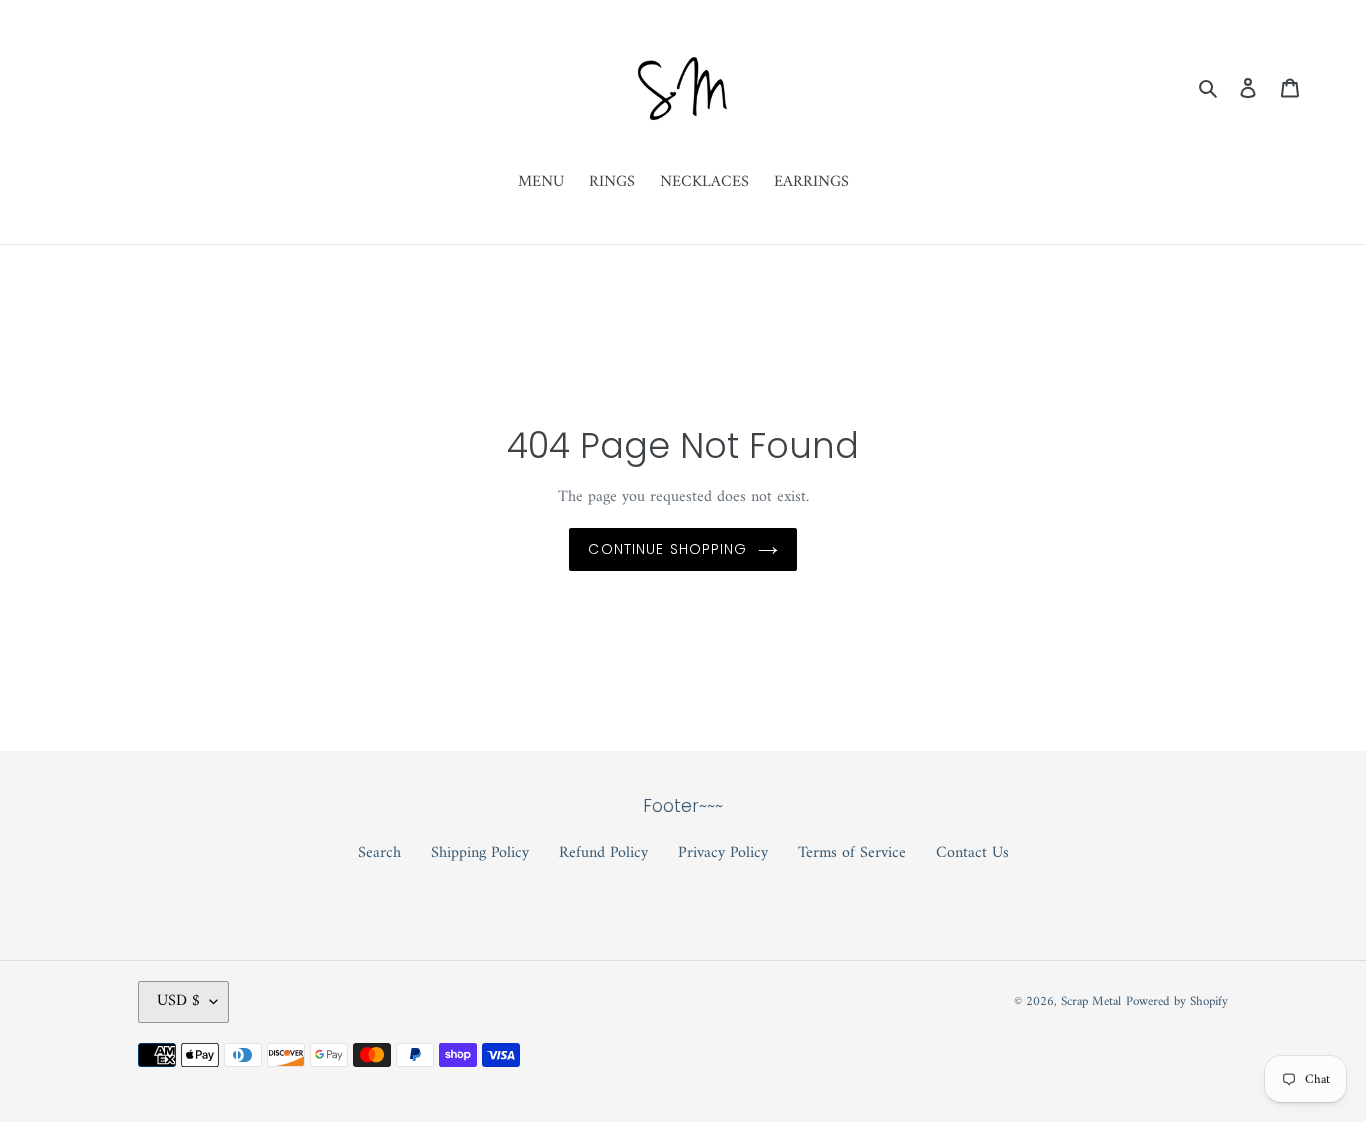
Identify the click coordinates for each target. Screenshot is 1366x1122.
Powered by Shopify (1177, 1001)
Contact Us (972, 853)
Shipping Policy (480, 853)
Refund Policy (603, 853)
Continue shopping (667, 549)
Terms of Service (852, 853)
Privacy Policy (723, 853)
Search (379, 853)
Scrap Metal (1091, 1001)
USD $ (178, 1001)
